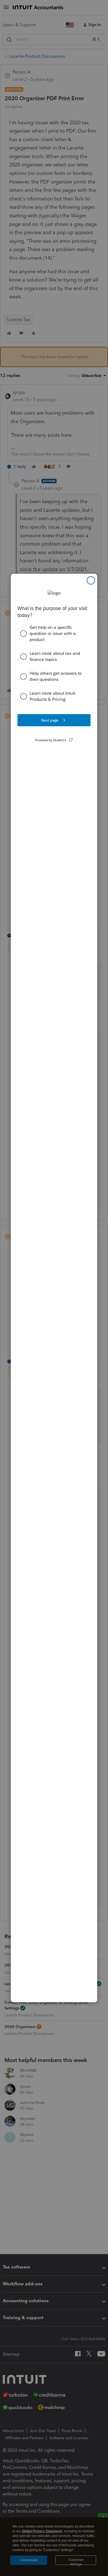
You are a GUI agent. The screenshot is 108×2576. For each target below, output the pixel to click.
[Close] (91, 580)
